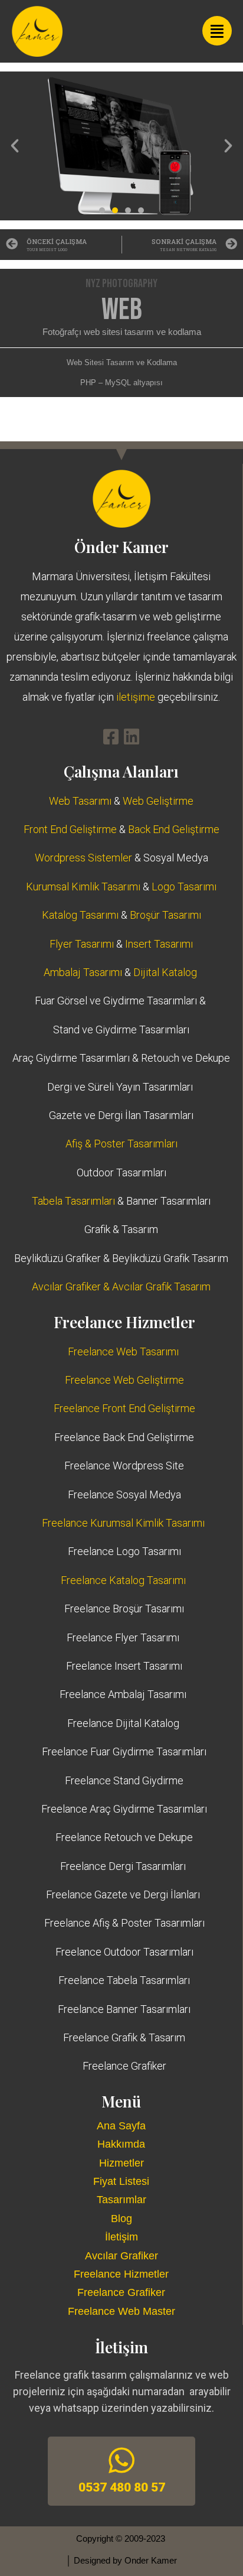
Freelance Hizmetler (121, 2274)
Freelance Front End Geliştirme (124, 1408)
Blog (121, 2219)
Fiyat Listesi (121, 2181)
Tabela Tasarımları (73, 1201)
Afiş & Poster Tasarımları (121, 1144)
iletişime (137, 697)
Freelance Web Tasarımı (123, 1352)
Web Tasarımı (80, 801)
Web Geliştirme (158, 801)
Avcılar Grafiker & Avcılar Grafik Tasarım (121, 1287)
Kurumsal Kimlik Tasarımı (83, 887)
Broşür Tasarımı (165, 915)
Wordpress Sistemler (83, 858)
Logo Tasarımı (184, 887)
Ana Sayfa (121, 2126)
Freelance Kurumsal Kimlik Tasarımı (123, 1523)
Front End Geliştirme (70, 829)
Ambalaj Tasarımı (83, 972)
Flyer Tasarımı (82, 944)
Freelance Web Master (121, 2311)
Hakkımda (121, 2144)
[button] (15, 146)
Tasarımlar (121, 2200)
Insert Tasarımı (159, 944)
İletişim (121, 2237)
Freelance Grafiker (121, 2292)
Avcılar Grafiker (121, 2256)
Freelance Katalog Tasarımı (123, 1580)
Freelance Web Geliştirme (124, 1380)
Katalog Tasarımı (80, 915)
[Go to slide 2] (115, 210)
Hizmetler (121, 2163)
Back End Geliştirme (174, 829)
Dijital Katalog (165, 972)
